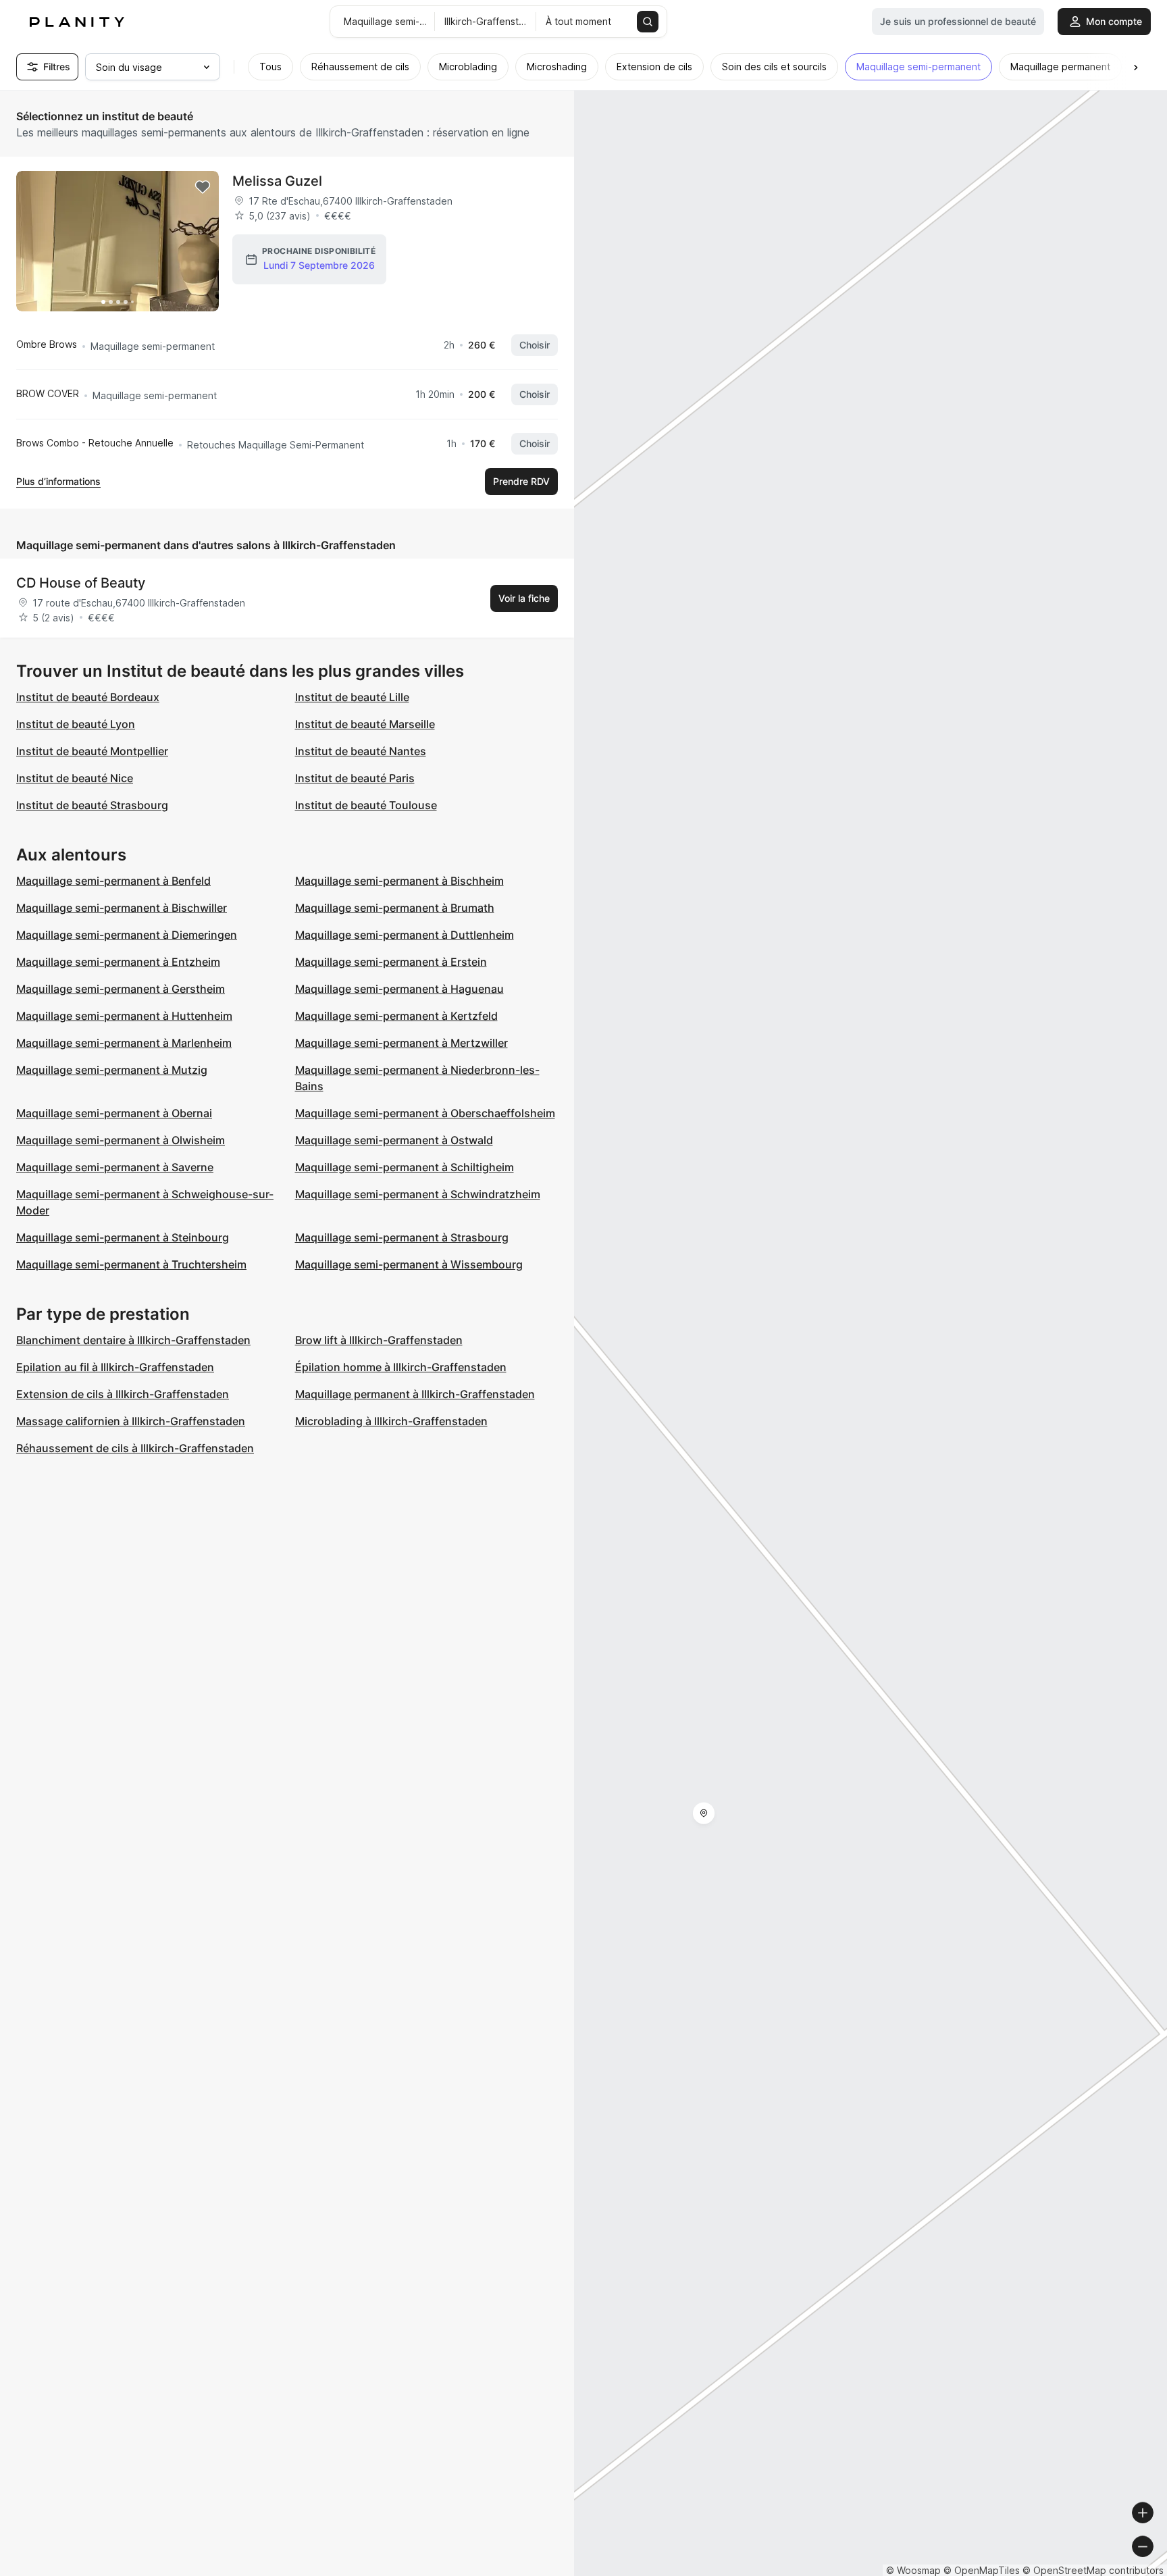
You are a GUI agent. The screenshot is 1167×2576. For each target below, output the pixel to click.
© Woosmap (913, 2570)
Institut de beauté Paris (355, 778)
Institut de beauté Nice (75, 778)
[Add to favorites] (203, 187)
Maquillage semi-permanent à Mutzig (112, 1070)
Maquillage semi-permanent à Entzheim (118, 962)
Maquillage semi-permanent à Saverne (115, 1167)
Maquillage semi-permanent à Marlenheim (124, 1043)
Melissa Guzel (277, 181)
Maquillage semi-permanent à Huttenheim (124, 1016)
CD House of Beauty (81, 583)
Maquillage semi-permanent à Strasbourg (402, 1237)
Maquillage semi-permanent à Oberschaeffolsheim (425, 1113)
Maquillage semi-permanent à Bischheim (399, 881)
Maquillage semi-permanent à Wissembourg (409, 1264)
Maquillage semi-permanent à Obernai (114, 1113)
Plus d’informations (58, 481)
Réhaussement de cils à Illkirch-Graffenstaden (135, 1448)
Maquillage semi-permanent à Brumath (395, 908)
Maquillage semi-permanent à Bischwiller (122, 908)
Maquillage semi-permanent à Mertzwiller (401, 1043)
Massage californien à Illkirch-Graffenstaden (131, 1421)
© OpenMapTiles (982, 2570)
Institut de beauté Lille (352, 697)
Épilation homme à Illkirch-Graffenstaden (401, 1367)
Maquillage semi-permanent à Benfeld (113, 881)
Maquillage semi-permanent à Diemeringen (127, 935)
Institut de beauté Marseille (365, 724)
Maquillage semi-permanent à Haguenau (399, 989)
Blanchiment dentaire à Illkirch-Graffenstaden (133, 1340)
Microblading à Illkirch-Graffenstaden (391, 1421)
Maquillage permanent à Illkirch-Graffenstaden (415, 1394)
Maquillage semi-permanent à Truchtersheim (131, 1264)
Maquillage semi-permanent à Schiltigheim (405, 1167)
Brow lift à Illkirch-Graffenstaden (379, 1340)
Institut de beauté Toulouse (366, 805)
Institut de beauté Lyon (76, 724)
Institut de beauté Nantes (361, 751)
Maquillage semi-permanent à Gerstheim (121, 989)
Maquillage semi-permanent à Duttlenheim (405, 935)
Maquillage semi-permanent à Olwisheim (121, 1140)
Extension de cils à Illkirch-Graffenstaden (123, 1394)
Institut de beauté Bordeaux (88, 697)
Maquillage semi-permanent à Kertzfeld (396, 1016)
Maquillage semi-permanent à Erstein (391, 962)
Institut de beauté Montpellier (92, 751)
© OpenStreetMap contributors (1093, 2570)
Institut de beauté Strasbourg (92, 805)
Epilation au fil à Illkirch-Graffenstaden (115, 1367)
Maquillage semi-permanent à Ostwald (394, 1140)
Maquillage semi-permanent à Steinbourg (123, 1237)
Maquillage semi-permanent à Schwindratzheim (418, 1194)
